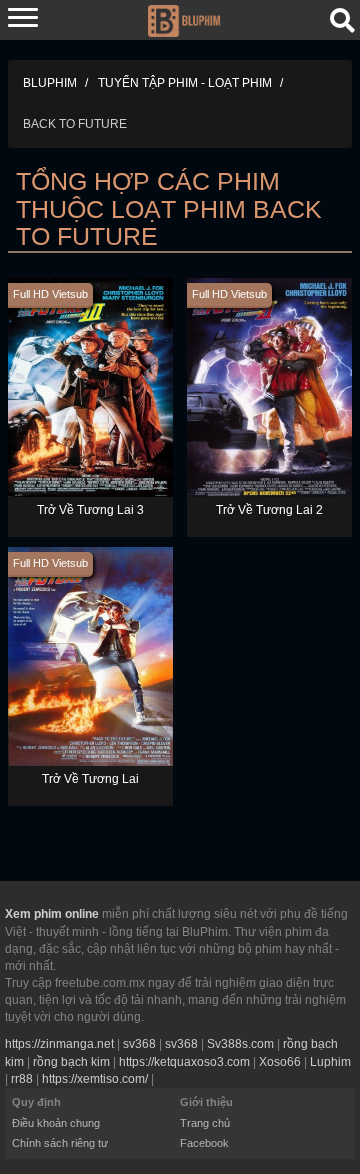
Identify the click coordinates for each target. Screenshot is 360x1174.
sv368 (139, 1044)
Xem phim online (52, 914)
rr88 (22, 1079)
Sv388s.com (240, 1044)
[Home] (183, 19)
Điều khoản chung (56, 1123)
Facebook (204, 1143)
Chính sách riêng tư (60, 1143)
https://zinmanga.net (59, 1044)
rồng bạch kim (71, 1062)
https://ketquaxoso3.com (184, 1062)
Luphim (330, 1062)
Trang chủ (205, 1123)
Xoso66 (280, 1062)
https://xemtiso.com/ (95, 1079)
